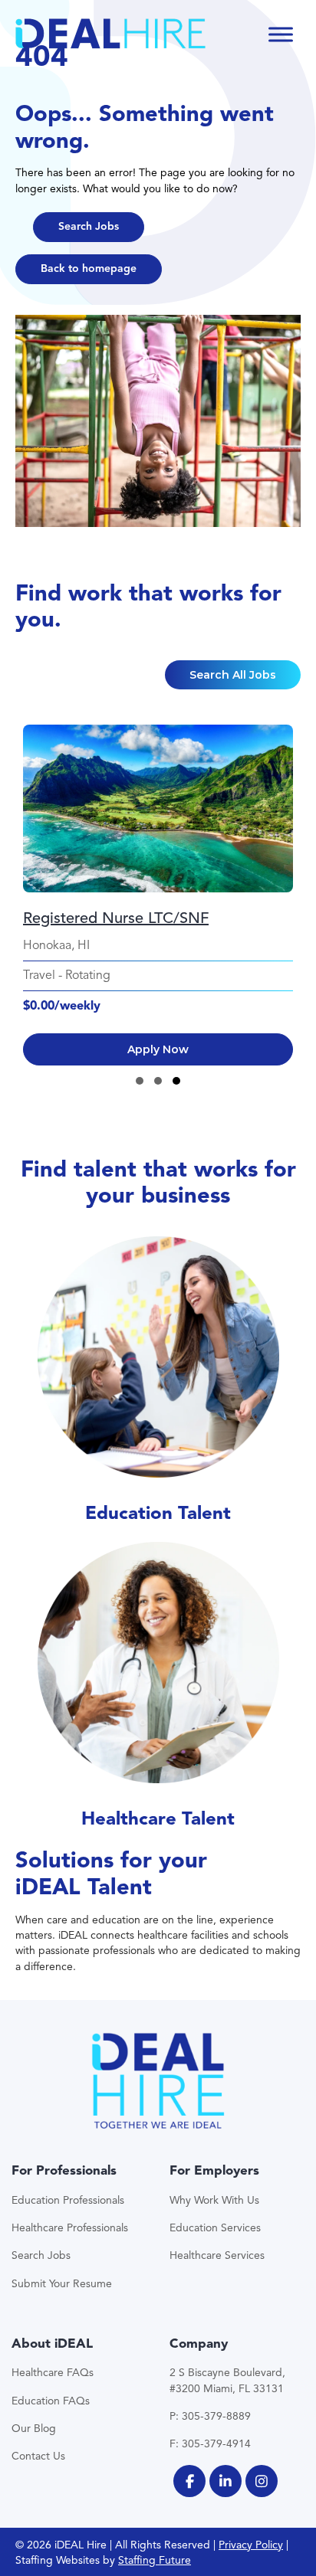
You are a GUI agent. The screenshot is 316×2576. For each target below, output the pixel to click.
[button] (89, 227)
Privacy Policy (251, 2545)
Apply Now (158, 1049)
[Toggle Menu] (281, 34)
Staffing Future (155, 2560)
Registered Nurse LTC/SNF (116, 918)
